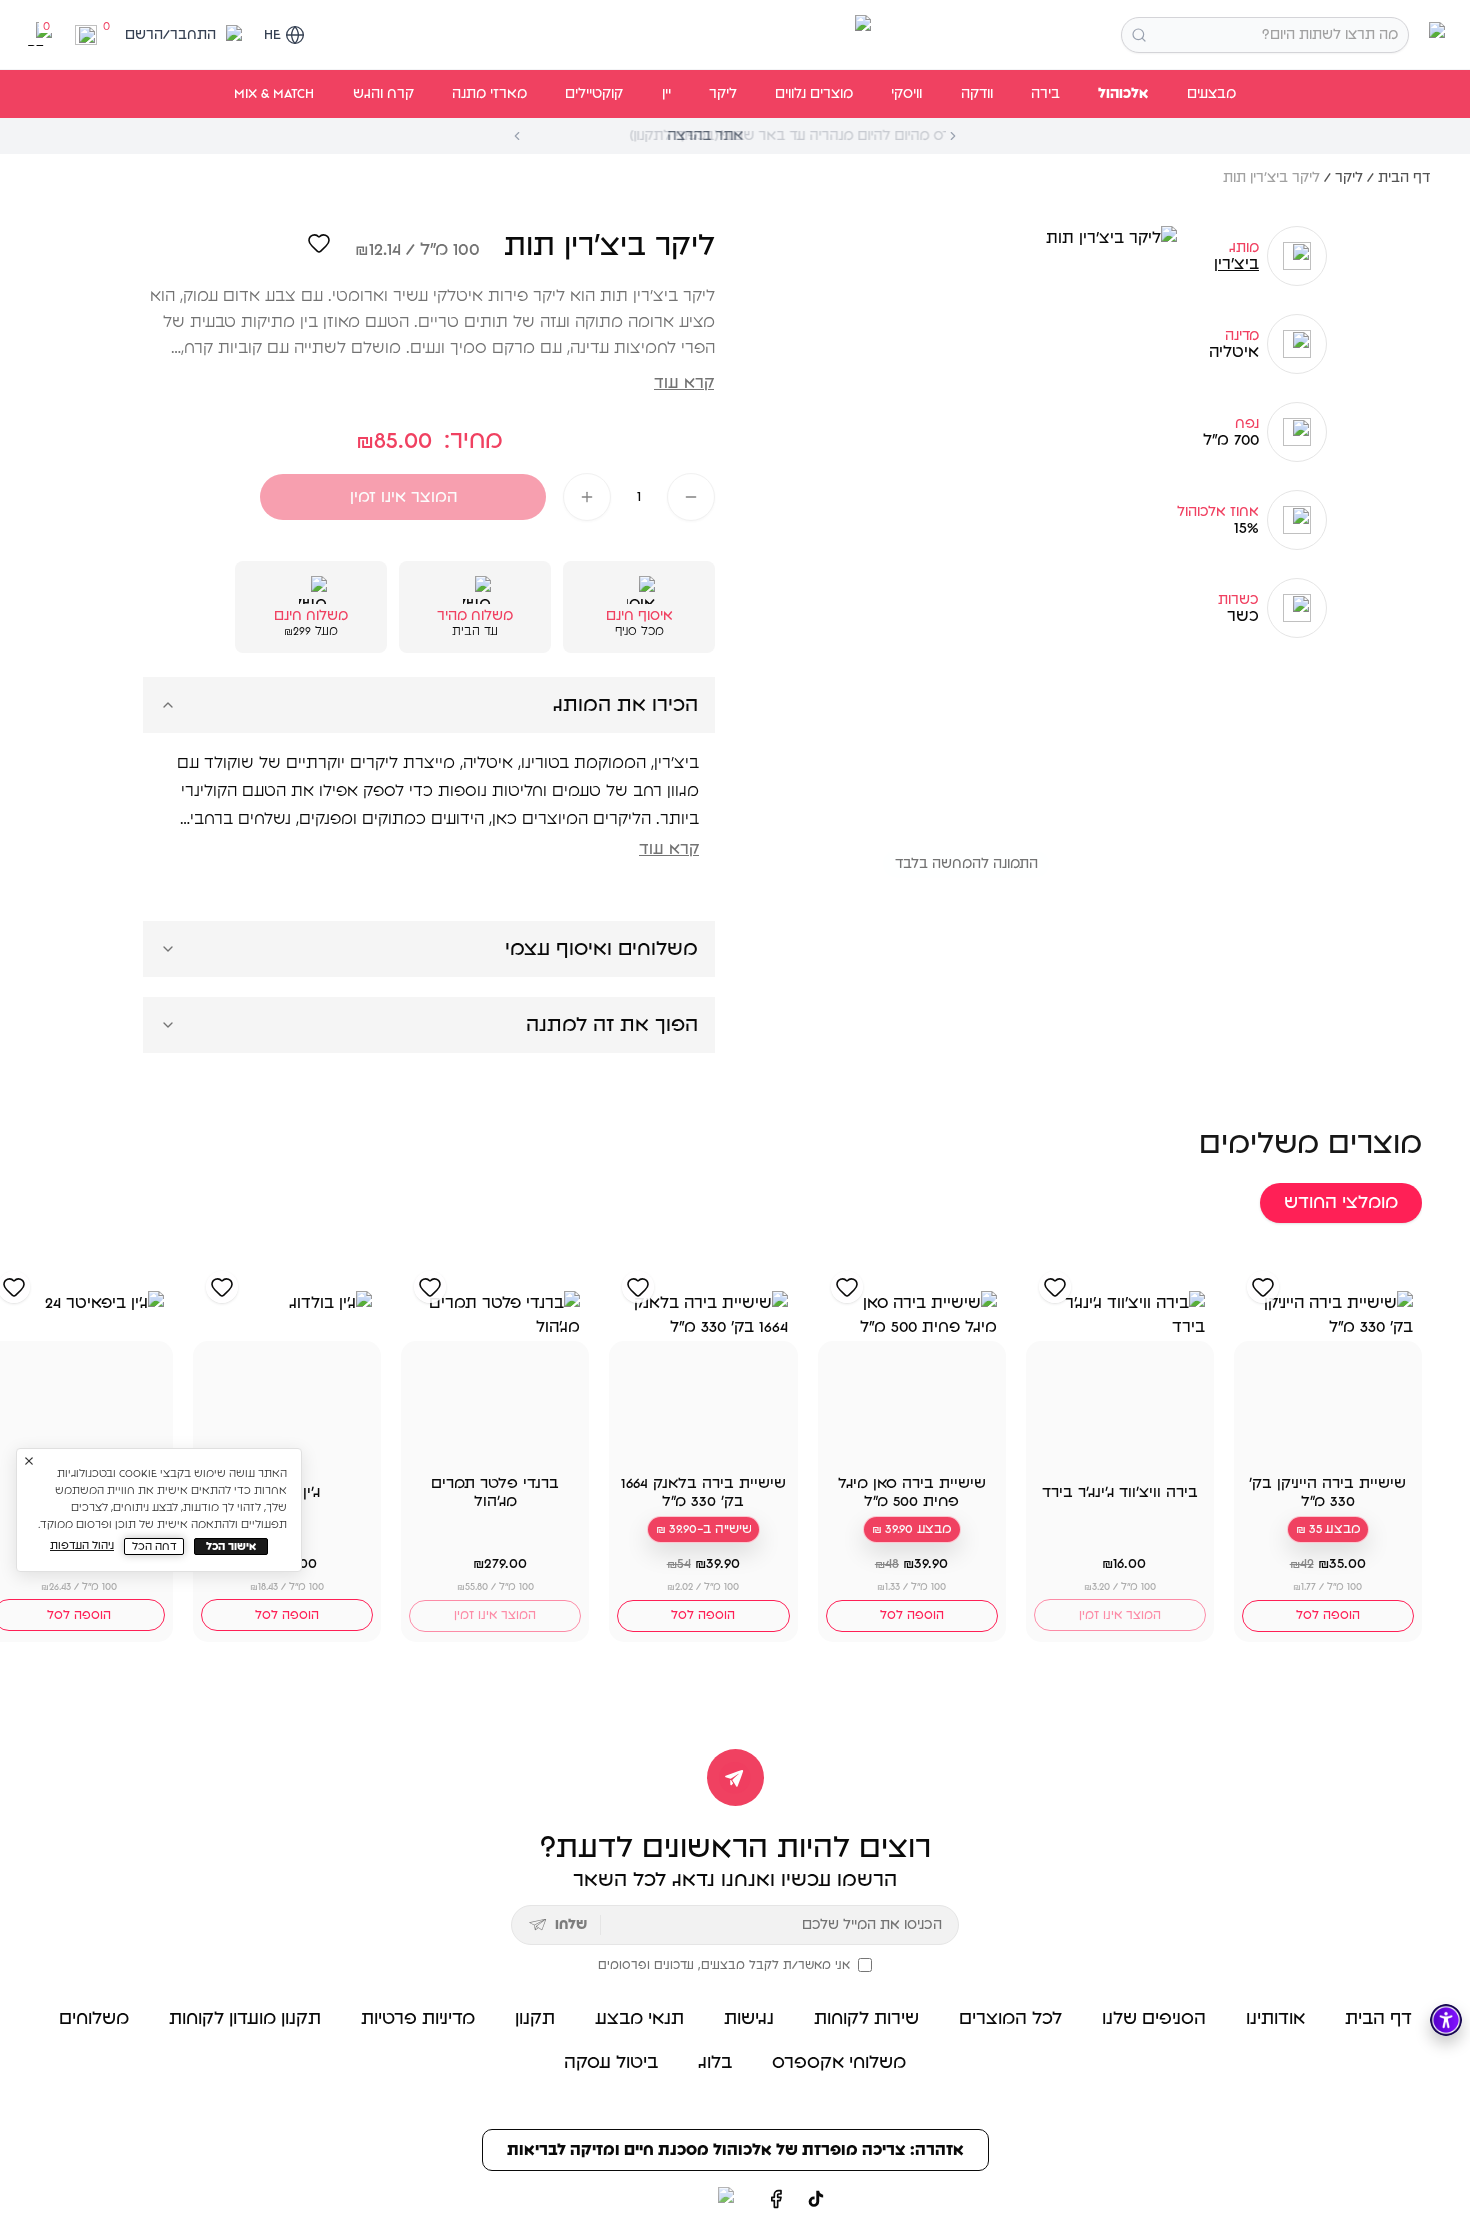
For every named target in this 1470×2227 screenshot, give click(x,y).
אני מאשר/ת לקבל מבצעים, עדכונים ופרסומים (724, 1965)
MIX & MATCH (274, 94)
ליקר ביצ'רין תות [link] (1271, 178)
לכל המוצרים (1010, 2019)
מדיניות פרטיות (418, 2019)
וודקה (977, 94)
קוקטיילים (594, 94)
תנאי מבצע (639, 2019)
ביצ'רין (1236, 264)
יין (666, 94)
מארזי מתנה (489, 94)
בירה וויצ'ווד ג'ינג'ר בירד (1120, 1492)
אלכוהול (1123, 94)
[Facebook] (776, 2199)
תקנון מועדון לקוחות (245, 2019)
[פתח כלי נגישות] (1446, 2020)
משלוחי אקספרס (839, 2063)
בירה (1045, 94)
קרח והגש (383, 94)
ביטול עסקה (611, 2063)
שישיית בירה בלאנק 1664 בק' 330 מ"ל (703, 1492)
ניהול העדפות (82, 1545)
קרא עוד (684, 383)
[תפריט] (1433, 34)
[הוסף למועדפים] (319, 243)
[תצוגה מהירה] (1269, 1443)
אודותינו (1275, 2019)
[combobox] (1265, 35)
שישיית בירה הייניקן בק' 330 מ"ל (1327, 1492)
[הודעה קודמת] (517, 136)
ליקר (723, 94)
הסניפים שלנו (1154, 2019)
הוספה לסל (1328, 1615)
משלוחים (94, 2019)
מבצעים (1211, 94)
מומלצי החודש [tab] (1341, 1203)
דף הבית (1404, 178)
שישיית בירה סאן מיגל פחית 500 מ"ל (912, 1492)
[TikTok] (816, 2199)
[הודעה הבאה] (953, 136)
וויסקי (906, 94)
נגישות (749, 2019)
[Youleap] (689, 2199)
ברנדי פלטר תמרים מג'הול (495, 1492)
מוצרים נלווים (814, 94)
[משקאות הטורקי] (735, 35)
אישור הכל (231, 1546)
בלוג (715, 2063)
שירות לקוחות (866, 2019)
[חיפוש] (1139, 35)
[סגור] (29, 1461)
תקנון (535, 2019)
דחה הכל (154, 1546)
